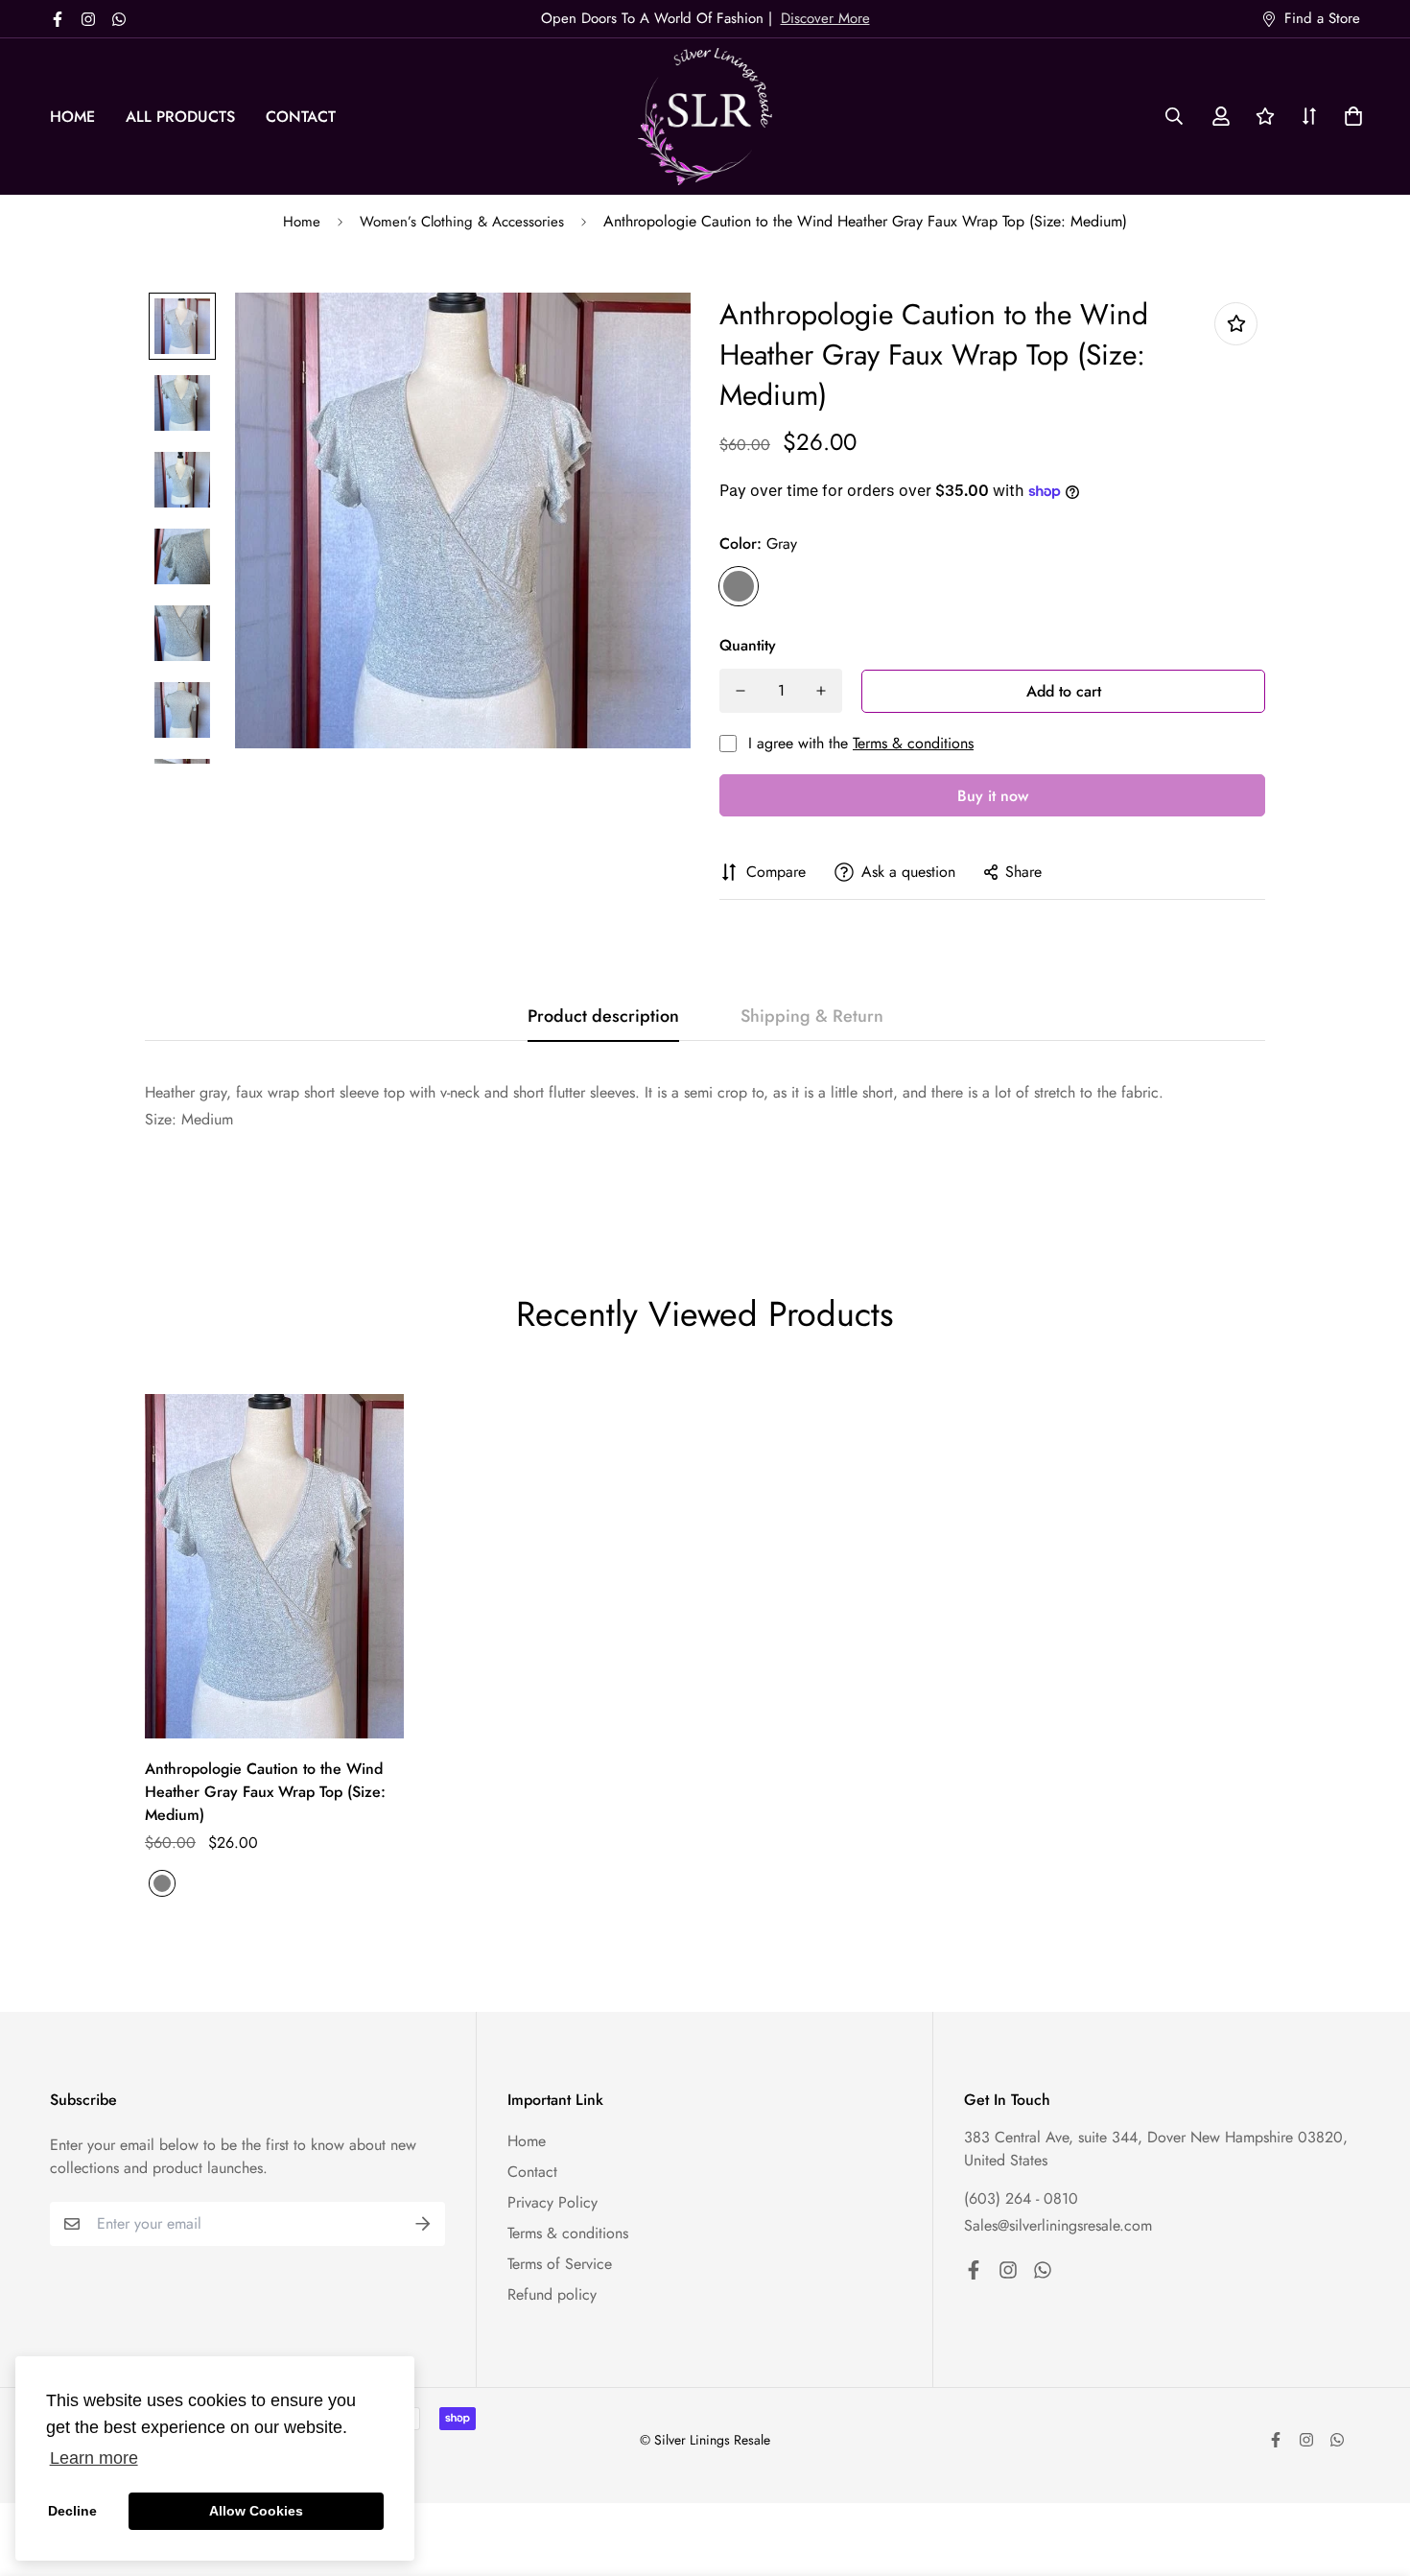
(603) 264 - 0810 (1021, 2198)
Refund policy (552, 2294)
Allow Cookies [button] (256, 2511)
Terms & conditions (913, 743)
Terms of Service (560, 2264)
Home (72, 117)
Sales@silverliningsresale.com (1058, 2225)
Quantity (748, 645)
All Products (180, 117)
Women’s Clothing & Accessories (462, 222)
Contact (301, 117)
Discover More (825, 18)
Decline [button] (72, 2511)
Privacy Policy (552, 2202)
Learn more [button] (94, 2458)
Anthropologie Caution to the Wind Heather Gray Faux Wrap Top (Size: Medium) (265, 1792)
